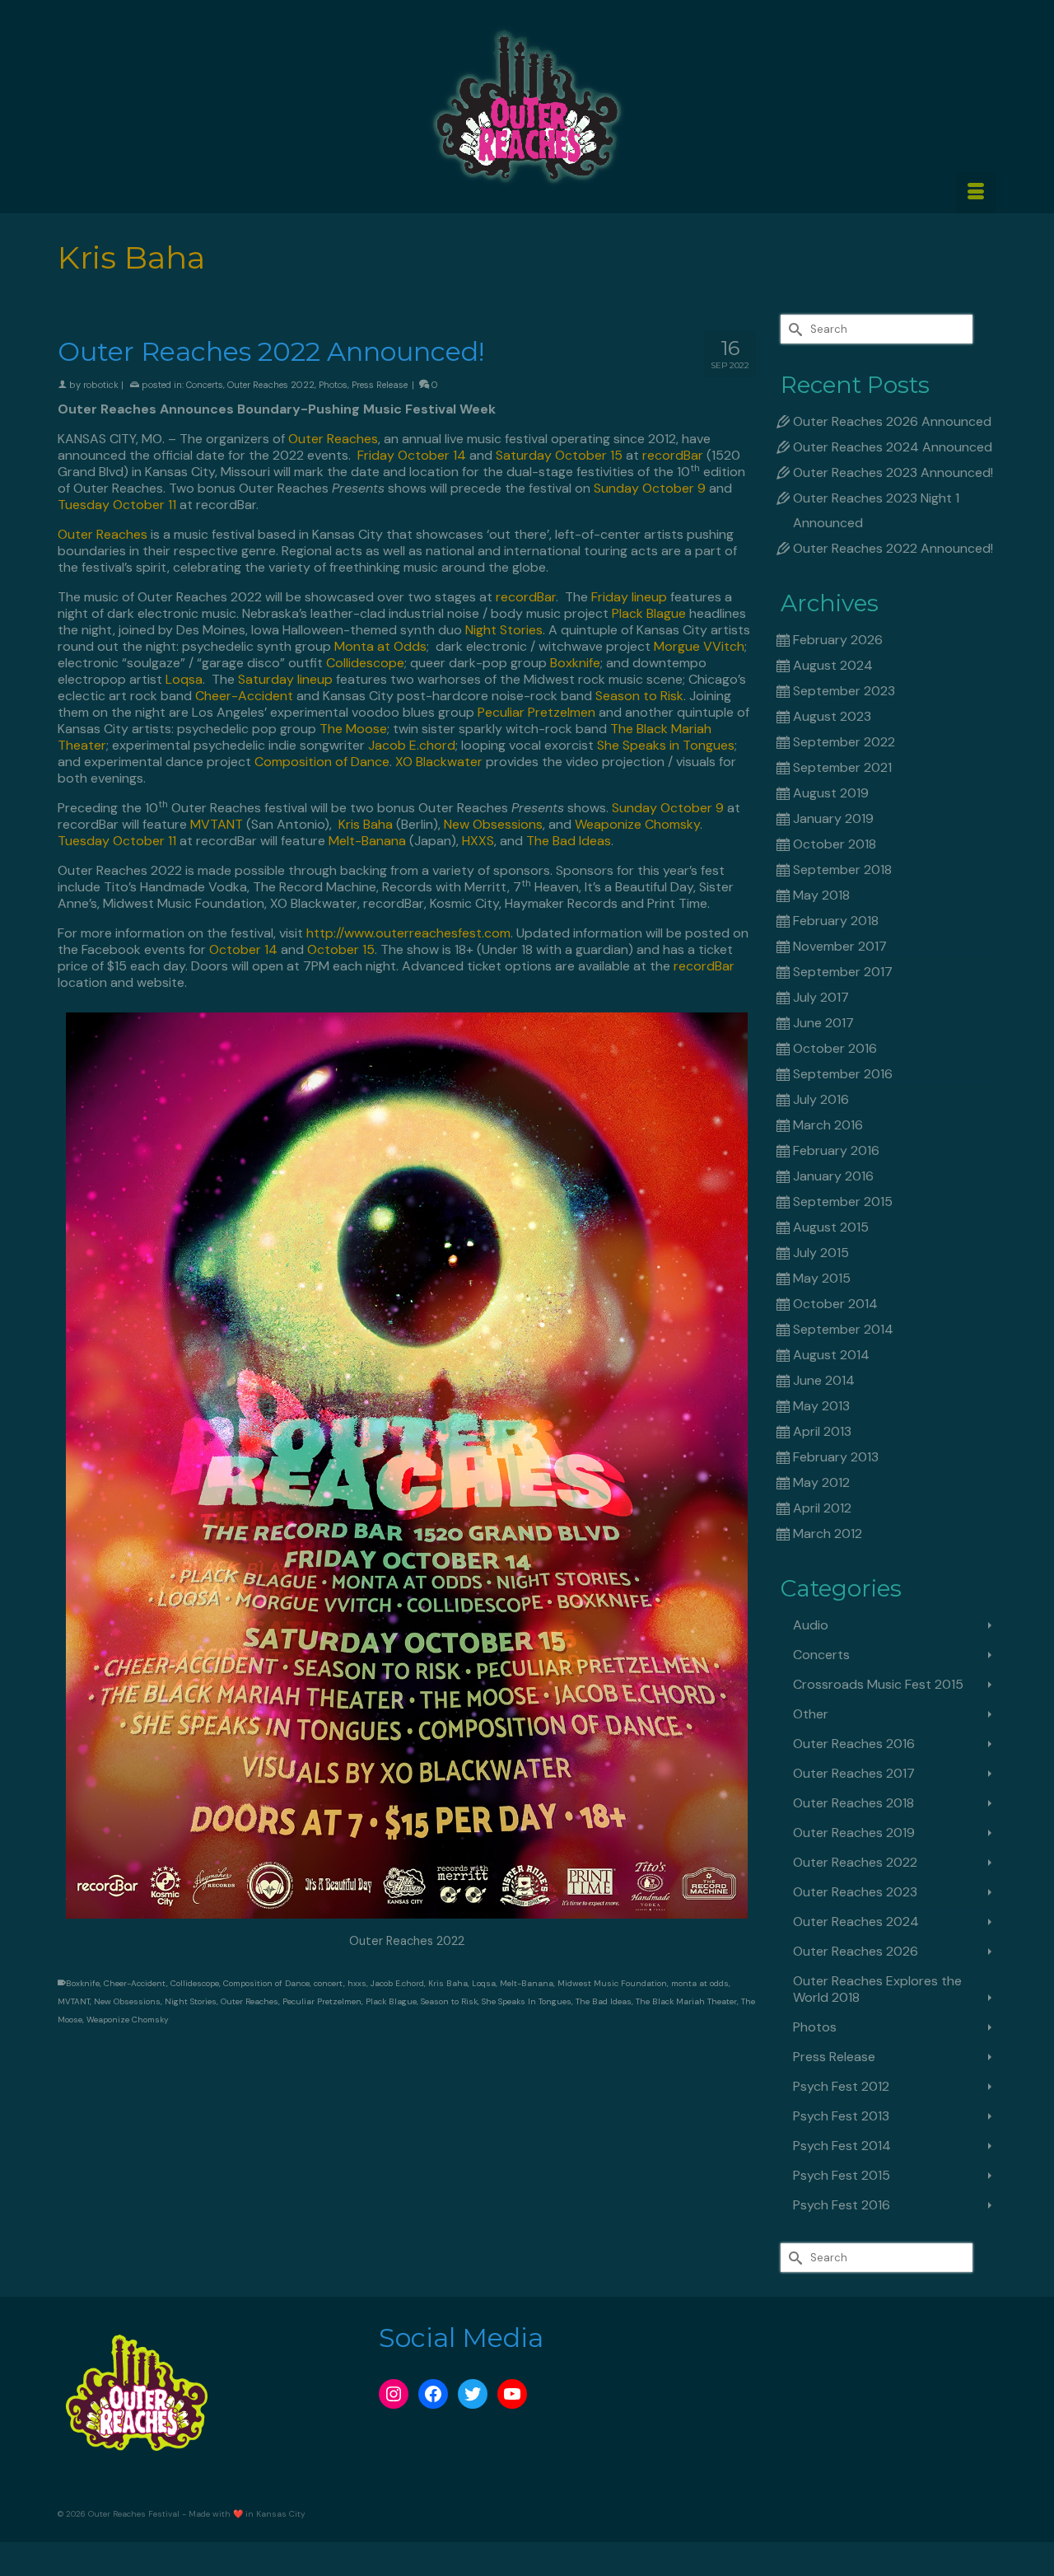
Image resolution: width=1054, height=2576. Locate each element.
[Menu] (976, 193)
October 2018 (835, 844)
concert (329, 1983)
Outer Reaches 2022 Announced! (893, 548)
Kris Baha (366, 824)
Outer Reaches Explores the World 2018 (877, 1989)
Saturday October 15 (559, 455)
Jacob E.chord (412, 745)
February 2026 (838, 640)
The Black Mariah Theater (686, 2001)
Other (811, 1714)
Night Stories (504, 630)
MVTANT (217, 824)
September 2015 (843, 1202)
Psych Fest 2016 (842, 2205)
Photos (333, 385)
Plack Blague (649, 613)
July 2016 (821, 1099)
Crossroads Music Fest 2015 (878, 1684)
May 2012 (821, 1482)
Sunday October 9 (650, 488)
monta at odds (700, 1983)
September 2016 (843, 1074)
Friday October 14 (412, 455)
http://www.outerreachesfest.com (408, 933)
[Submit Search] (793, 329)
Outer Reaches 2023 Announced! (893, 472)
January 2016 (833, 1176)
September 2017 (843, 972)
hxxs (357, 1983)
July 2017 (821, 997)
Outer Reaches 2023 (855, 1892)
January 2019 (833, 818)
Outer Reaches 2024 (856, 1921)
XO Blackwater (439, 762)
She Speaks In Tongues (527, 2001)
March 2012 (828, 1533)
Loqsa (182, 679)
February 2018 (836, 921)
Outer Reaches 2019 (854, 1833)
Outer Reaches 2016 (854, 1744)
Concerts (205, 385)
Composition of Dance (322, 762)
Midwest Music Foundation (612, 1983)
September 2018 (842, 870)
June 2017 (823, 1023)
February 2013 (836, 1457)
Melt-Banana (367, 841)
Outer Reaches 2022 (271, 385)
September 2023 (844, 691)
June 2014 (824, 1380)
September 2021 (842, 767)
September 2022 (844, 742)
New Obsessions (493, 824)
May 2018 (821, 895)
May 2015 (822, 1278)
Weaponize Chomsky (637, 824)
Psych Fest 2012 (841, 2086)
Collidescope (365, 663)
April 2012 (822, 1508)
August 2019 (831, 793)
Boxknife (575, 663)
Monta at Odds (380, 646)
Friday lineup (629, 597)
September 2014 (843, 1329)
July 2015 (821, 1253)
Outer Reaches (333, 439)
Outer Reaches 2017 (854, 1773)
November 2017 (840, 946)
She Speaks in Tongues (666, 745)
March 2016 (828, 1125)
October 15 (341, 949)
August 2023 (832, 716)
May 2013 (821, 1406)
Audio (811, 1625)
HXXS (478, 841)
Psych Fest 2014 (842, 2146)
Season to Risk (639, 696)
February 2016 (836, 1150)
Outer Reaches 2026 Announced (892, 421)
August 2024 (833, 665)
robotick (101, 385)
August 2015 (831, 1227)
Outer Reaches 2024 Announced (893, 447)
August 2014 (831, 1355)
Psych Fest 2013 (841, 2116)
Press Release (380, 385)
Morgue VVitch (699, 646)
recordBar (673, 455)
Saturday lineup (285, 679)
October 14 (243, 949)
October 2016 (835, 1048)
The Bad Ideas (569, 841)
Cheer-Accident (244, 696)
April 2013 (822, 1431)
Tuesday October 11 (117, 505)
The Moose (353, 729)
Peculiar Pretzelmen (536, 712)
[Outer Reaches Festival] (527, 106)
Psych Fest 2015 (842, 2175)
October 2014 (835, 1304)
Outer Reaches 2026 (856, 1951)
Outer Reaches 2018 (853, 1803)
